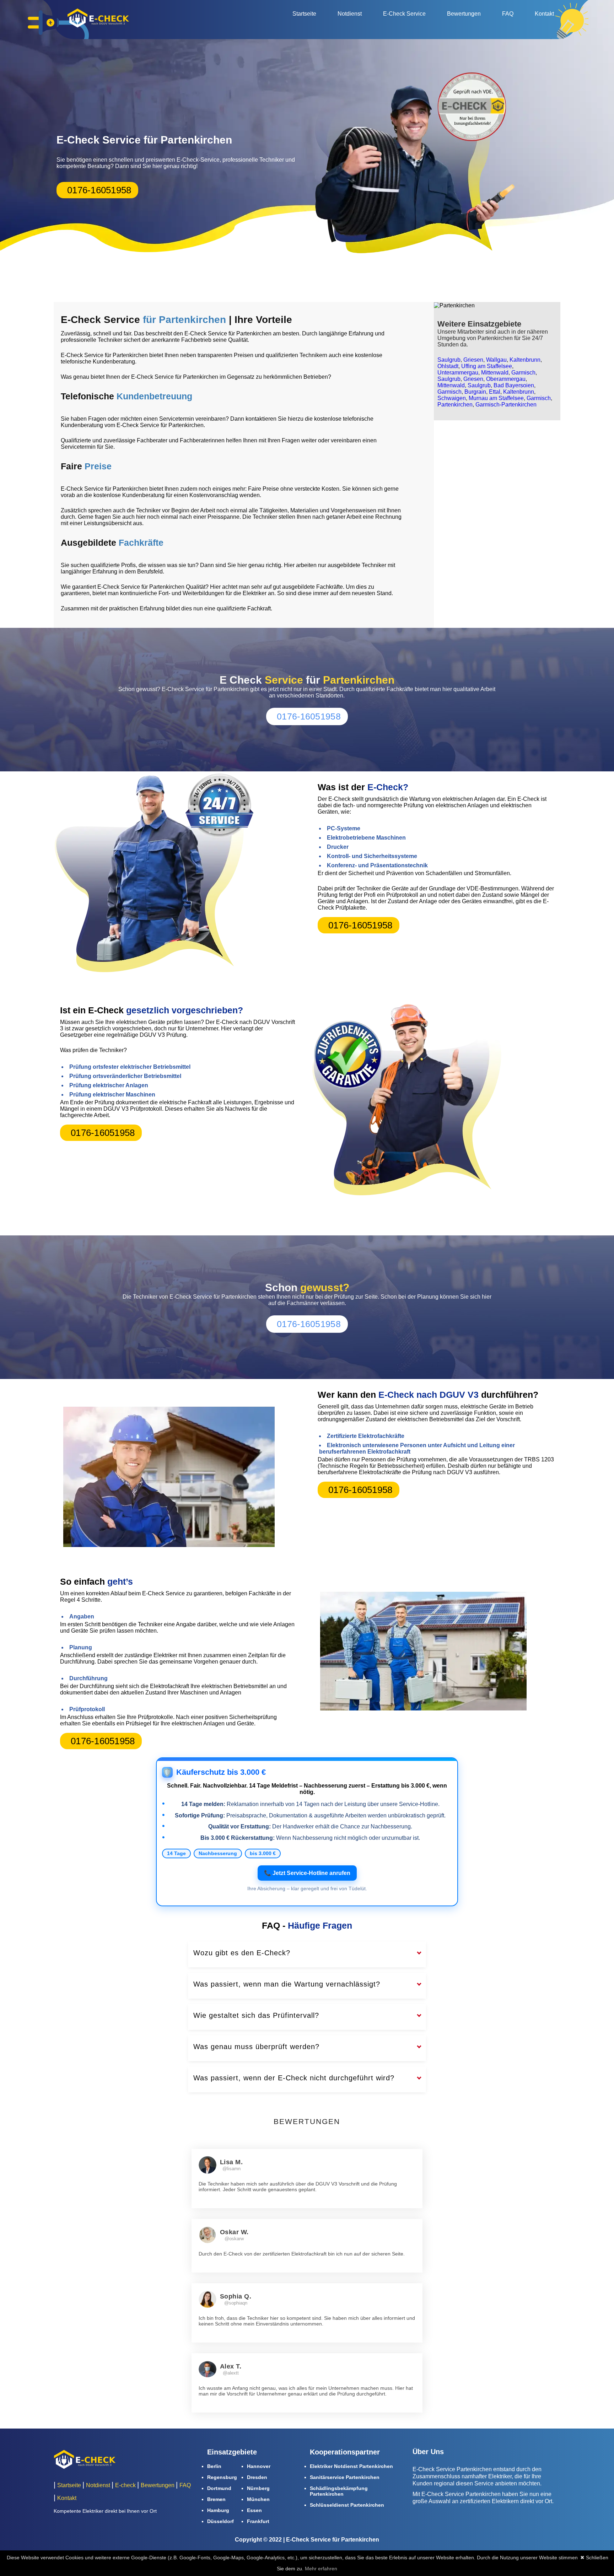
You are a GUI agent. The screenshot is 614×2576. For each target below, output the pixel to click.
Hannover (259, 2466)
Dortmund (219, 2488)
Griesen (473, 360)
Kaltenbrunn (525, 360)
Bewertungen (464, 14)
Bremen (216, 2499)
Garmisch (523, 373)
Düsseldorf (220, 2521)
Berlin (214, 2466)
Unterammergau (458, 373)
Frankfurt (258, 2521)
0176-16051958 (99, 190)
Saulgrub (449, 360)
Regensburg (222, 2477)
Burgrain (475, 392)
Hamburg (218, 2510)
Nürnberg (258, 2488)
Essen (254, 2510)
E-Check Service (404, 14)
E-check (125, 2485)
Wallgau (496, 360)
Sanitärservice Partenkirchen (345, 2477)
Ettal (495, 392)
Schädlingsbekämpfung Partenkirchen (339, 2491)
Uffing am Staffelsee (487, 366)
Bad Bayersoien (514, 385)
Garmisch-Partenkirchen (506, 405)
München (258, 2499)
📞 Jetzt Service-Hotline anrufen (307, 1873)
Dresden (257, 2477)
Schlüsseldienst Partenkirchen (347, 2505)
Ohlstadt (448, 366)
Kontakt (544, 14)
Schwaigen (452, 398)
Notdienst (350, 14)
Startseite (304, 14)
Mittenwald (495, 373)
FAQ (508, 14)
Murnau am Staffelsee (496, 398)
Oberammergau (506, 379)
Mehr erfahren (321, 2569)
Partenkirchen (455, 405)
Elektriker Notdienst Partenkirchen (351, 2466)
